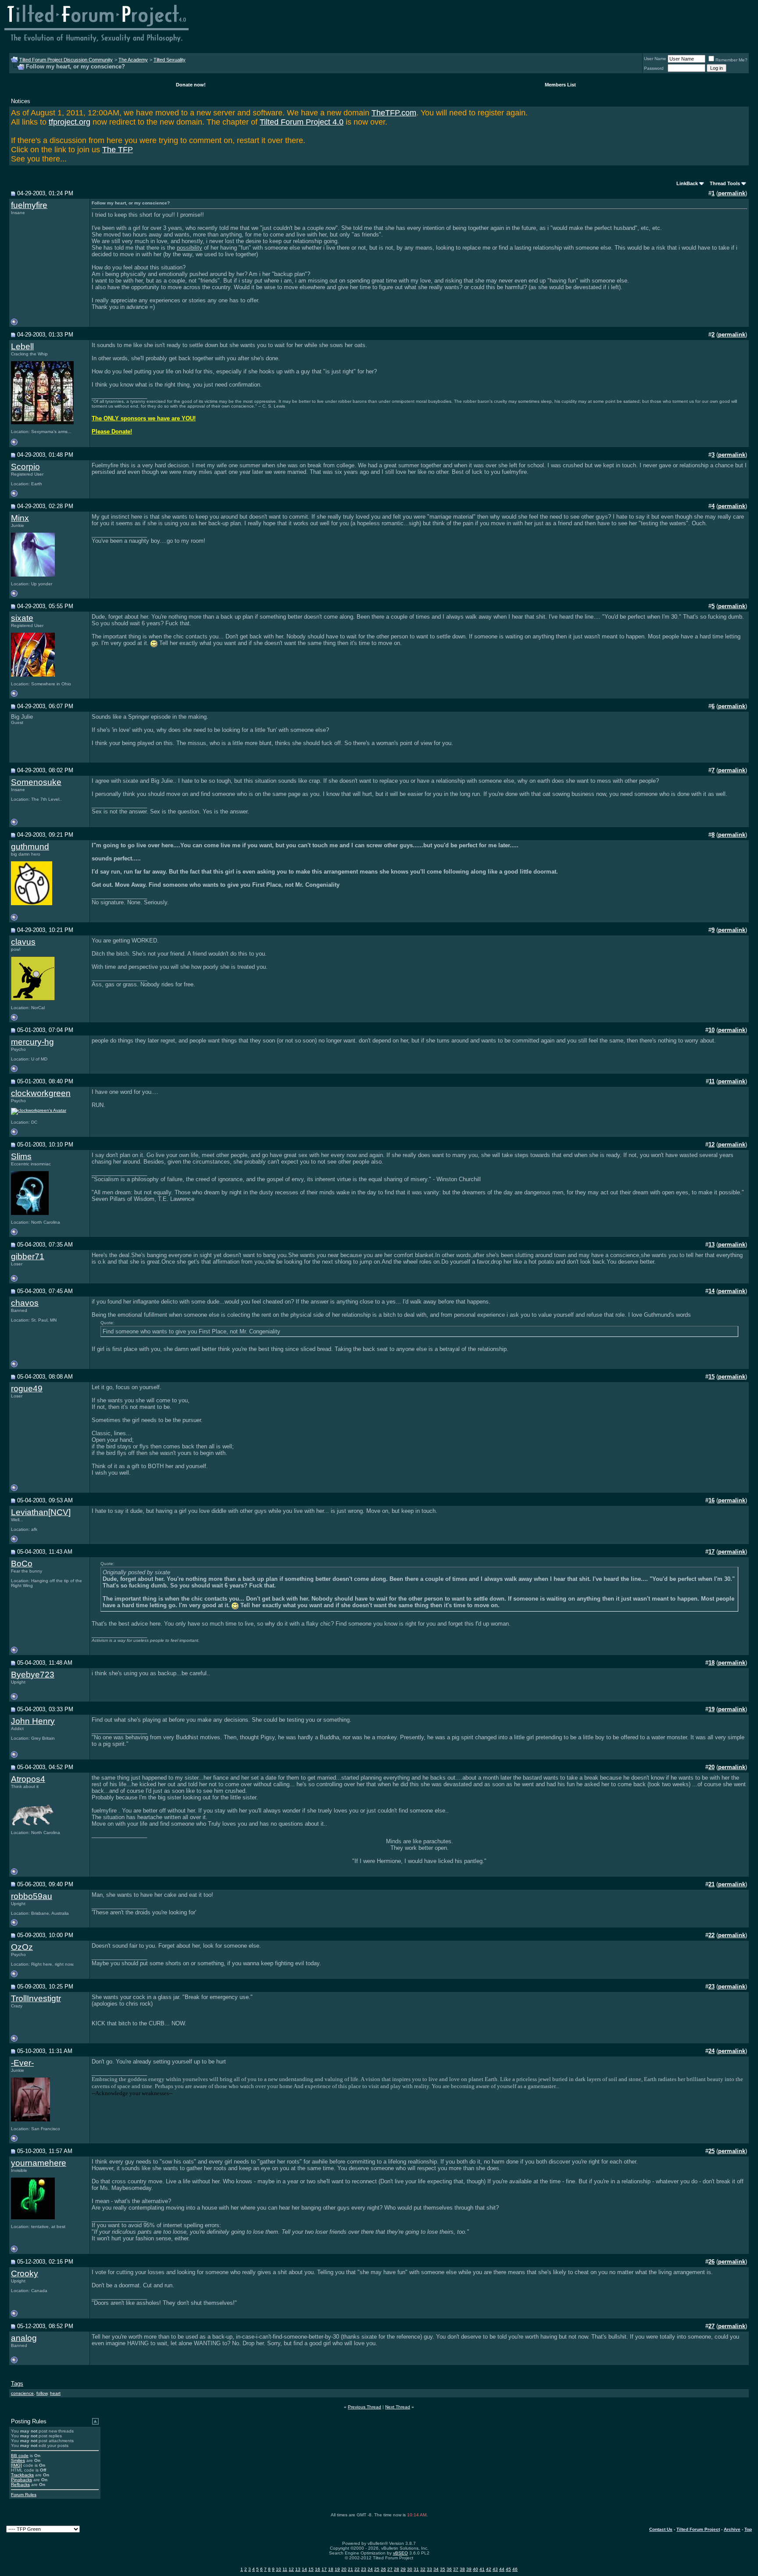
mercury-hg (32, 1042)
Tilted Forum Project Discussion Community (66, 60)
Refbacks (20, 2485)
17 (324, 2569)
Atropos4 (28, 1779)
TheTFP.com (394, 113)
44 (502, 2569)
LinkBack (687, 183)
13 (298, 2569)
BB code (20, 2456)
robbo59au (32, 1896)
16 (318, 2569)
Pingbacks (21, 2480)
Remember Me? (731, 60)
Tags (17, 2384)
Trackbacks (22, 2475)
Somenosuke (36, 782)
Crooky (25, 2273)
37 (456, 2569)
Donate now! (191, 85)
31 (416, 2569)
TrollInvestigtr (36, 1998)
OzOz (22, 1947)
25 (377, 2569)
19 (337, 2569)
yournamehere (39, 2163)
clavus (23, 942)
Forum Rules (24, 2495)
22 (357, 2569)
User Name (655, 59)
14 (304, 2569)
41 (482, 2569)
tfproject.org (70, 122)
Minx (20, 518)
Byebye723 (33, 1675)
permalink (732, 193)
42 (489, 2569)
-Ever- (22, 2063)
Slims (21, 1156)
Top (748, 2529)
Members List (560, 85)
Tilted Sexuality (170, 60)
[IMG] (16, 2465)
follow (42, 2393)
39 (469, 2569)
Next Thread (398, 2407)
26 (383, 2569)
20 (344, 2569)
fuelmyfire (29, 205)
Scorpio (25, 467)
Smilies (18, 2460)
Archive (732, 2529)
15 (311, 2569)
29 (403, 2569)
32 (423, 2569)
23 (364, 2569)
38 (462, 2569)
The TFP (118, 150)
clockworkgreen (41, 1093)
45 (508, 2569)
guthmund (30, 847)
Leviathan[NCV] (41, 1512)
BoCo (22, 1564)
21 (350, 2569)
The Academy (133, 60)
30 (410, 2569)
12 (291, 2569)
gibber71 (28, 1256)
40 (476, 2569)
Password (654, 68)
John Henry (33, 1721)
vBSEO (400, 2553)
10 (279, 2569)
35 (443, 2569)
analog (24, 2338)
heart (55, 2393)
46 (515, 2569)
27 (390, 2569)
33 (429, 2569)
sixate (22, 618)
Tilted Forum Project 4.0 (302, 122)
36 (449, 2569)
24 (370, 2569)
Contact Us (661, 2529)
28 (397, 2569)
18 (331, 2569)
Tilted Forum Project (698, 2529)
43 (495, 2569)
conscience (22, 2393)
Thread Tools (725, 183)
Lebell (22, 346)
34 (436, 2569)
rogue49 (27, 1388)
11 (285, 2569)
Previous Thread (365, 2407)
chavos (25, 1303)
